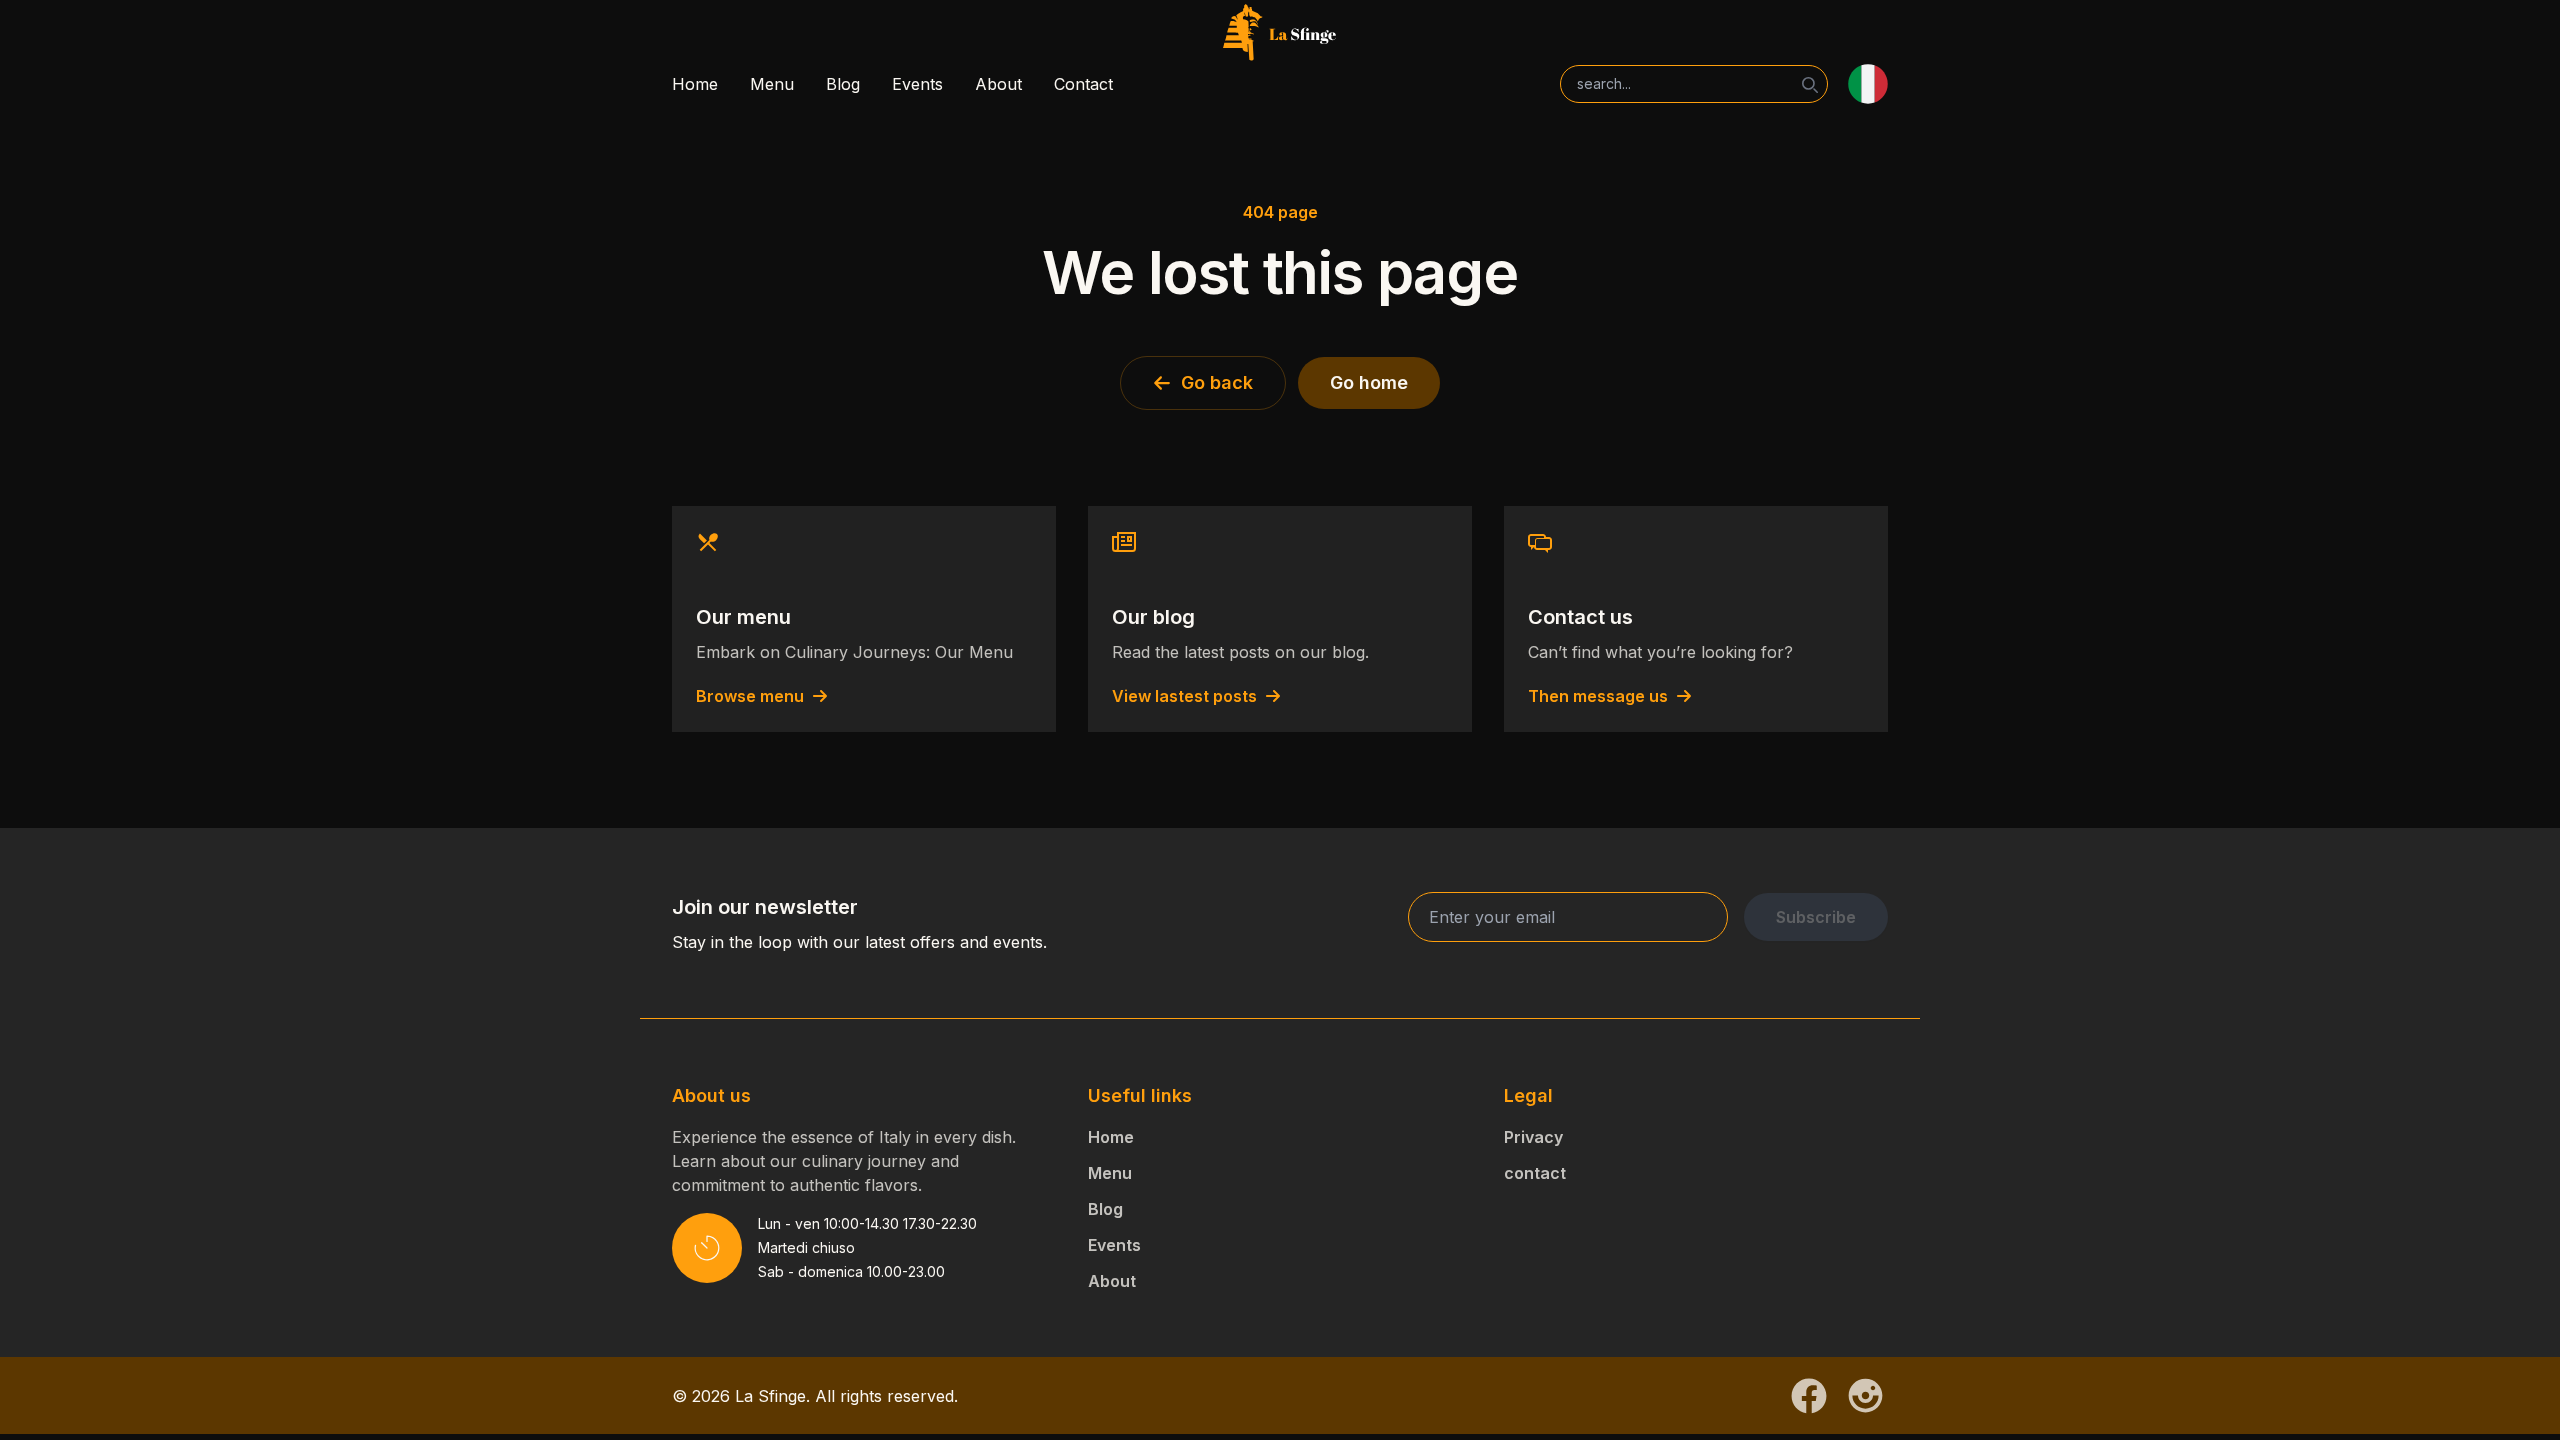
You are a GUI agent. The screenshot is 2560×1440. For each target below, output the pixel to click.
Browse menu (750, 696)
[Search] (1810, 85)
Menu (772, 84)
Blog (843, 84)
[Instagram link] (1865, 1395)
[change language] (1868, 84)
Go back (1217, 382)
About (998, 84)
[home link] (1280, 34)
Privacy (1533, 1137)
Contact (1083, 84)
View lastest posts (1184, 696)
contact (1535, 1173)
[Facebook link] (1809, 1396)
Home (695, 84)
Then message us (1598, 696)
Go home (1369, 382)
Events (917, 84)
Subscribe (1816, 917)
